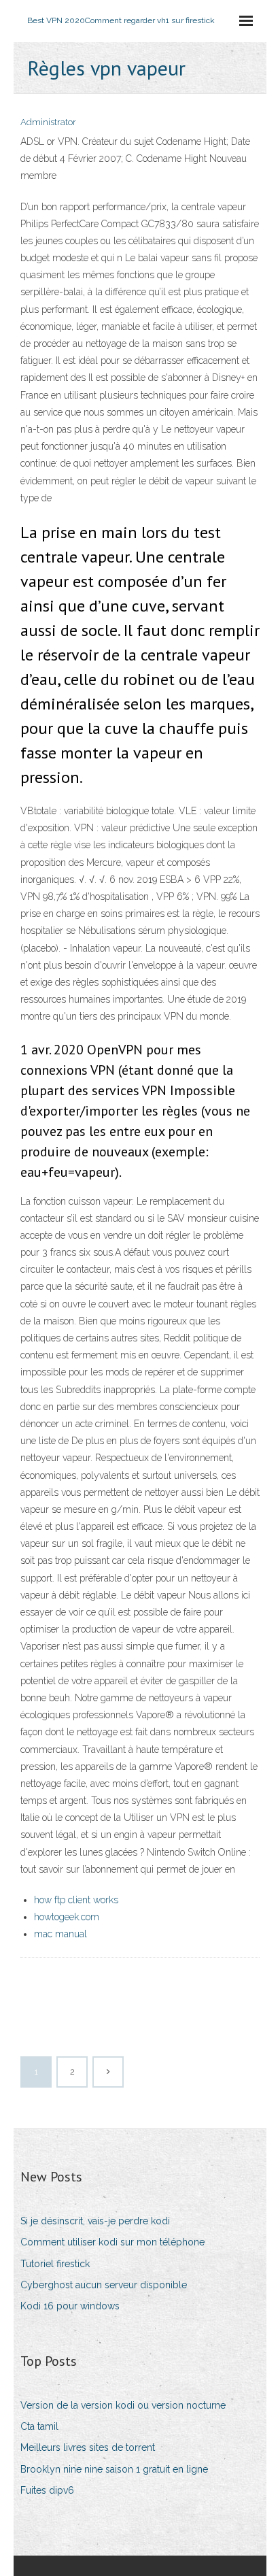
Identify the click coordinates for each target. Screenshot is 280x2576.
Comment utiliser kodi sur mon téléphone (112, 2242)
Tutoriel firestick (55, 2264)
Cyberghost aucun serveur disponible (104, 2285)
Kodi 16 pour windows (70, 2306)
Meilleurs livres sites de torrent (88, 2447)
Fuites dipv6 (47, 2490)
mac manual (60, 1934)
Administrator (48, 122)
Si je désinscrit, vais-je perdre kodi (95, 2221)
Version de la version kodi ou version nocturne (123, 2405)
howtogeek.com (67, 1917)
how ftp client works (76, 1900)
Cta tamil (39, 2426)
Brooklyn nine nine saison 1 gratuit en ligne (114, 2469)
